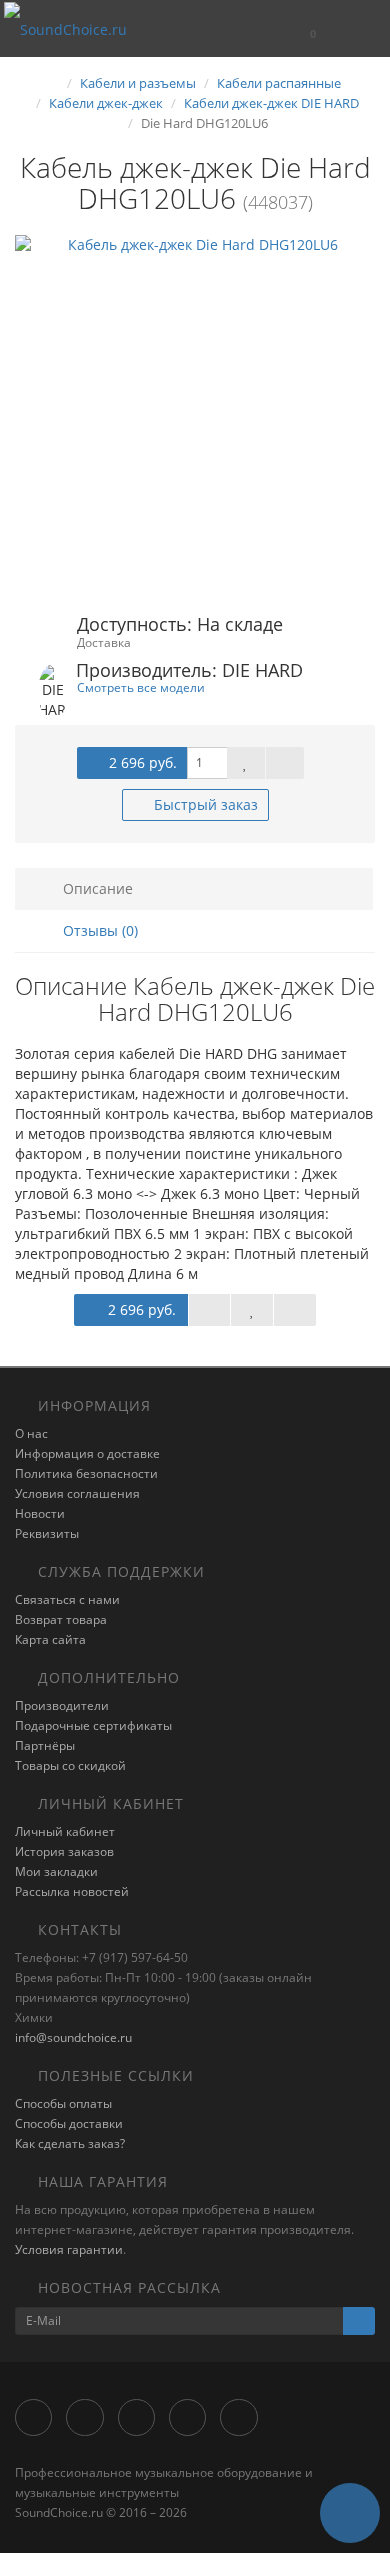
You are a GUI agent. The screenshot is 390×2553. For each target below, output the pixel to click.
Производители (62, 1705)
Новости (40, 1513)
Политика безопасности (86, 1473)
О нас (31, 1433)
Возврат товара (61, 1619)
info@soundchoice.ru (73, 2037)
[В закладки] (246, 763)
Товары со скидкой (70, 1765)
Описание (96, 888)
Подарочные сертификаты (93, 1725)
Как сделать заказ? (70, 2143)
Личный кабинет (65, 1831)
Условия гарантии (69, 2249)
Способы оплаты (63, 2103)
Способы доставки (69, 2123)
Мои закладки (56, 1871)
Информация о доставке (87, 1453)
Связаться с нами (67, 1599)
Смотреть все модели (141, 687)
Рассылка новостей (72, 1891)
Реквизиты (47, 1533)
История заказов (64, 1851)
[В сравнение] (285, 763)
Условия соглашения (77, 1493)
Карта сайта (50, 1639)
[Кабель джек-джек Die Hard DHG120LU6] (195, 415)
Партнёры (45, 1745)
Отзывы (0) (98, 930)
